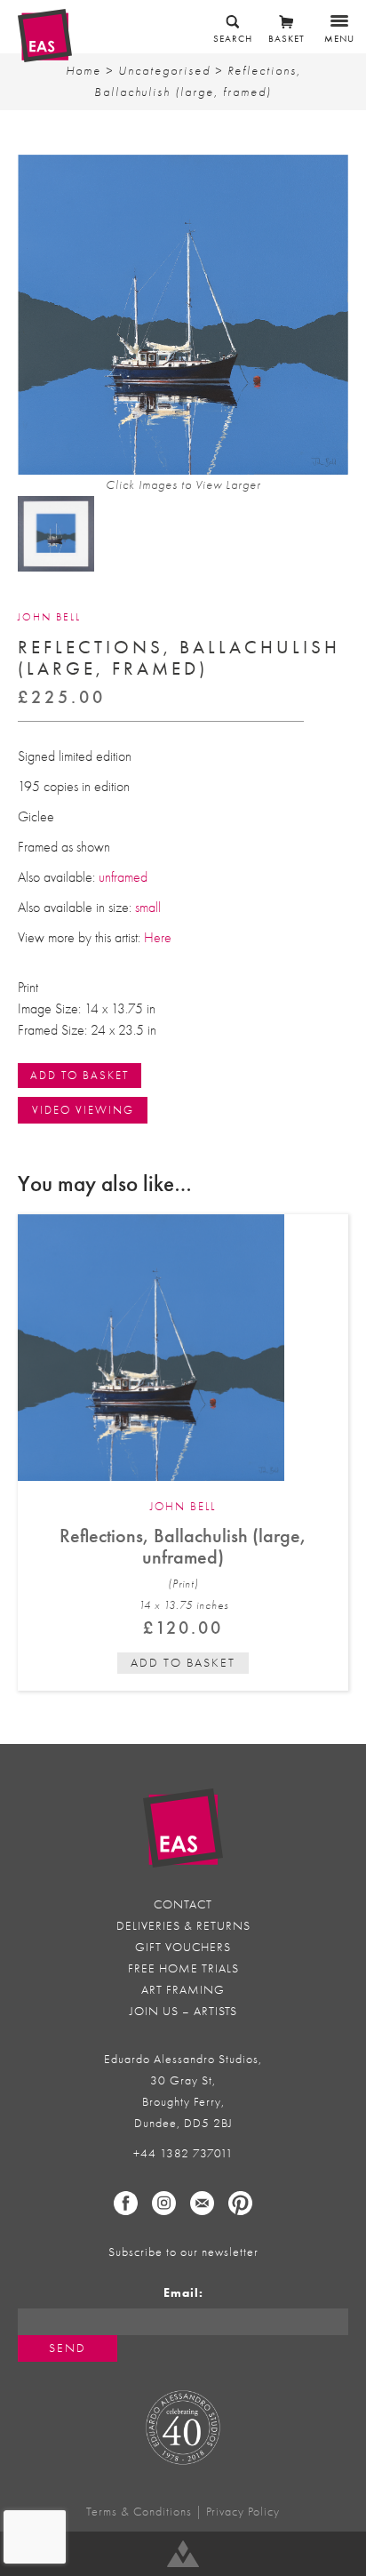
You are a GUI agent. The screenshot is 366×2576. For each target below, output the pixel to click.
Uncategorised (164, 71)
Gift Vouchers (183, 1947)
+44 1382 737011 (183, 2153)
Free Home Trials (183, 1968)
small (148, 908)
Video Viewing (83, 1110)
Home (84, 71)
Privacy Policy (243, 2512)
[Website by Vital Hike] (183, 2554)
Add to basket (183, 1663)
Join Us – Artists (183, 2011)
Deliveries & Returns (183, 1926)
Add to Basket (80, 1075)
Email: (183, 2293)
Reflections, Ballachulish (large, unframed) (183, 1546)
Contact (183, 1904)
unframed (121, 877)
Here (158, 938)
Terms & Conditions (139, 2512)
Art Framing (183, 1990)
